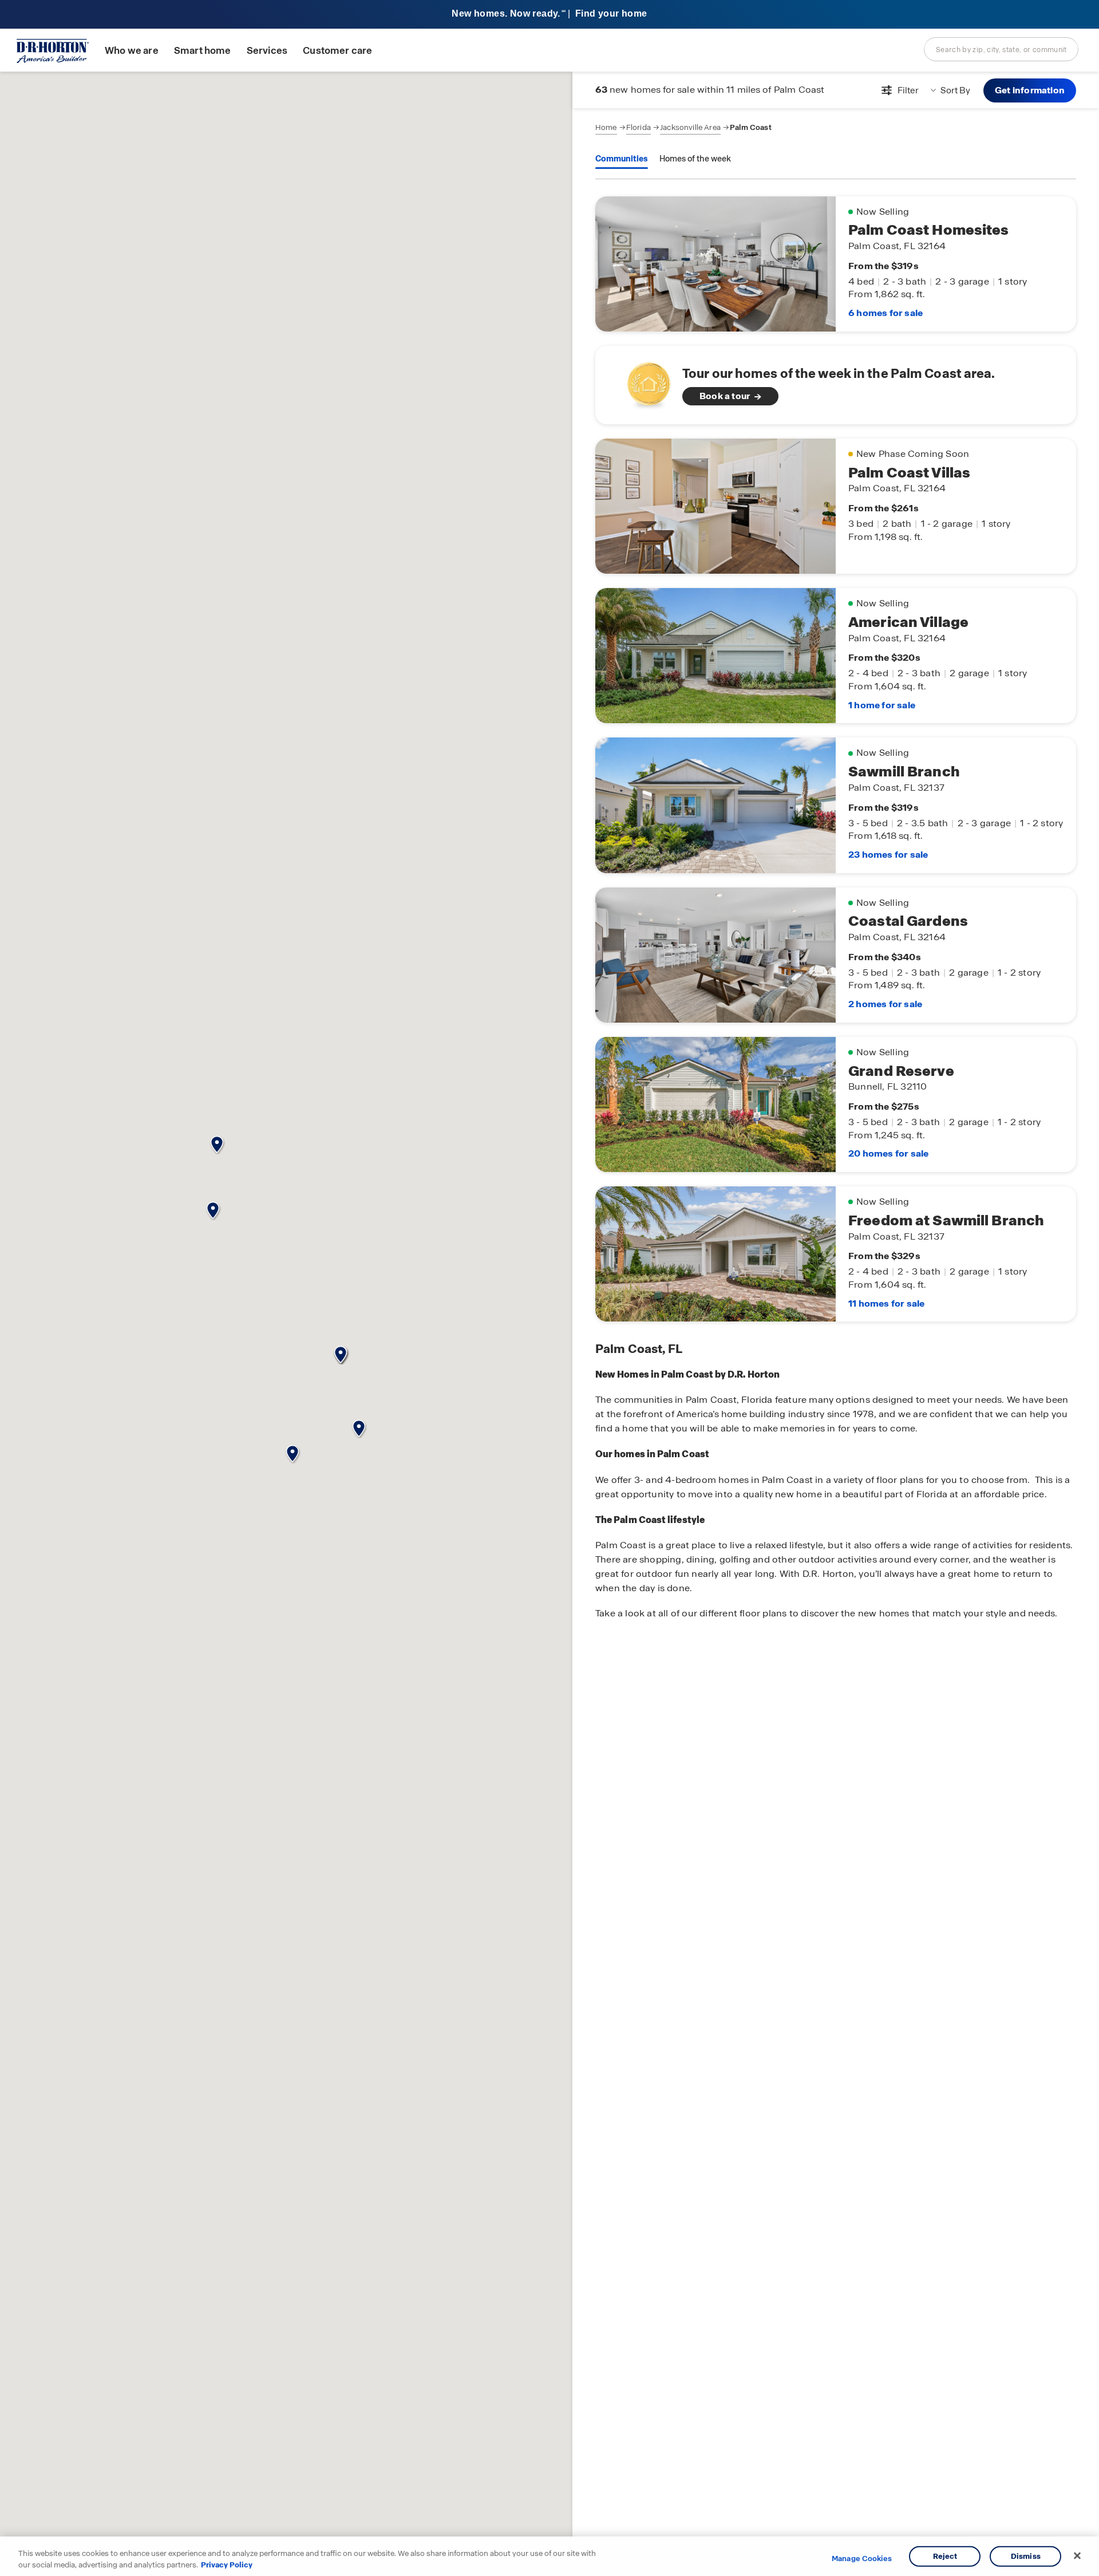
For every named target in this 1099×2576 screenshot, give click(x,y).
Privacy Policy (227, 2564)
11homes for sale (886, 1303)
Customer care (337, 51)
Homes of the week (695, 159)
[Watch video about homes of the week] (643, 382)
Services (267, 51)
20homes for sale (888, 1153)
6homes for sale (885, 313)
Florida (639, 127)
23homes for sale (888, 855)
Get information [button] (1030, 90)
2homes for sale (885, 1004)
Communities (622, 159)
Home (606, 127)
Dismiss (1026, 2556)
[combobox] (1001, 49)
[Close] (1077, 2556)
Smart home (203, 51)
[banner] (549, 15)
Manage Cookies (862, 2559)
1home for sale (882, 705)
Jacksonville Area (690, 127)
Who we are (132, 51)
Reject (945, 2556)
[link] (836, 385)
